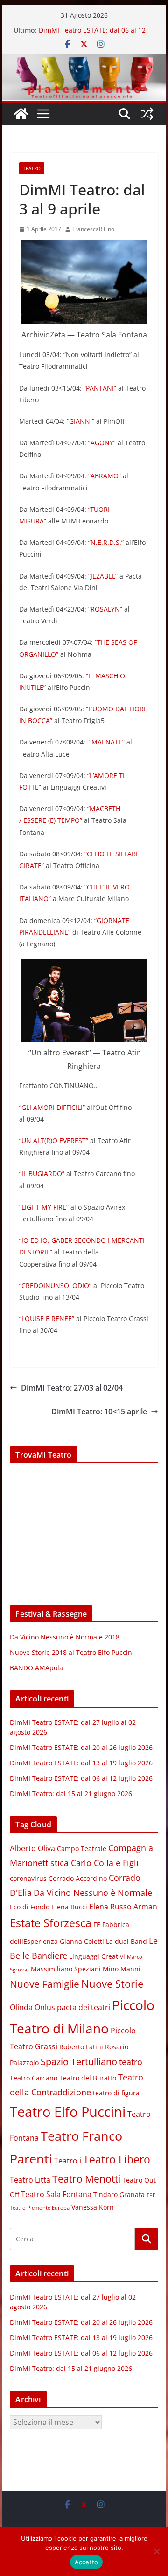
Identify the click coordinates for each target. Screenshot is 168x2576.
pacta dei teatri (84, 2007)
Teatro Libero (117, 2159)
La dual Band (126, 1942)
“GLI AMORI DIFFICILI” (52, 1107)
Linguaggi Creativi (97, 1956)
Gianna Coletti (82, 1942)
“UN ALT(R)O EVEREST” (54, 1140)
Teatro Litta (30, 2180)
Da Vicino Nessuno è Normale (93, 1893)
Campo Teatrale (82, 1849)
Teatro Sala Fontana (56, 2194)
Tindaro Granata (119, 2195)
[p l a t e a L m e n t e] (84, 60)
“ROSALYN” (105, 609)
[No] (156, 2551)
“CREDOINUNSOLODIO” (55, 1285)
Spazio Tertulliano (79, 2062)
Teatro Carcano (34, 2078)
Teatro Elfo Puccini (68, 2112)
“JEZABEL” (103, 576)
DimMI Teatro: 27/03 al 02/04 (72, 1388)
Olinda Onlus (32, 2007)
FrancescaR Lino (93, 229)
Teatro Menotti (86, 2179)
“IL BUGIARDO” (42, 1174)
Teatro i (68, 2161)
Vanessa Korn (93, 2207)
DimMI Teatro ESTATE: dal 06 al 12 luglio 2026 (81, 1778)
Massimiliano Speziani (66, 1969)
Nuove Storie (112, 1984)
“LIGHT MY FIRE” (44, 1207)
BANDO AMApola (36, 1668)
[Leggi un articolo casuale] (147, 114)
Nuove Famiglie (45, 1984)
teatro (131, 2062)
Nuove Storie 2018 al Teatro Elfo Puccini (72, 1652)
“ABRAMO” (105, 476)
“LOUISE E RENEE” (47, 1319)
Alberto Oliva (32, 1848)
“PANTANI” (100, 388)
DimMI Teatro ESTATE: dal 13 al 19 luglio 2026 (81, 1763)
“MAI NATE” (107, 742)
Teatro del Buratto (88, 2078)
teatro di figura (116, 2093)
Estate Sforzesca (51, 1923)
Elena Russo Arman (123, 1907)
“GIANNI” (80, 421)
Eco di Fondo (30, 1907)
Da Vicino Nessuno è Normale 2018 (65, 1637)
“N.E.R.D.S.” (106, 542)
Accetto (87, 2562)
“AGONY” (102, 443)
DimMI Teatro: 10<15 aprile (99, 1412)
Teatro (32, 168)
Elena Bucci (69, 1907)
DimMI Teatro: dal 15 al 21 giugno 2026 (71, 1794)
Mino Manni (122, 1969)
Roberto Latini (81, 2047)
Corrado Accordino (78, 1879)
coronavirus (28, 1879)
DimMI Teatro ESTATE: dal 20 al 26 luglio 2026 (81, 1747)
